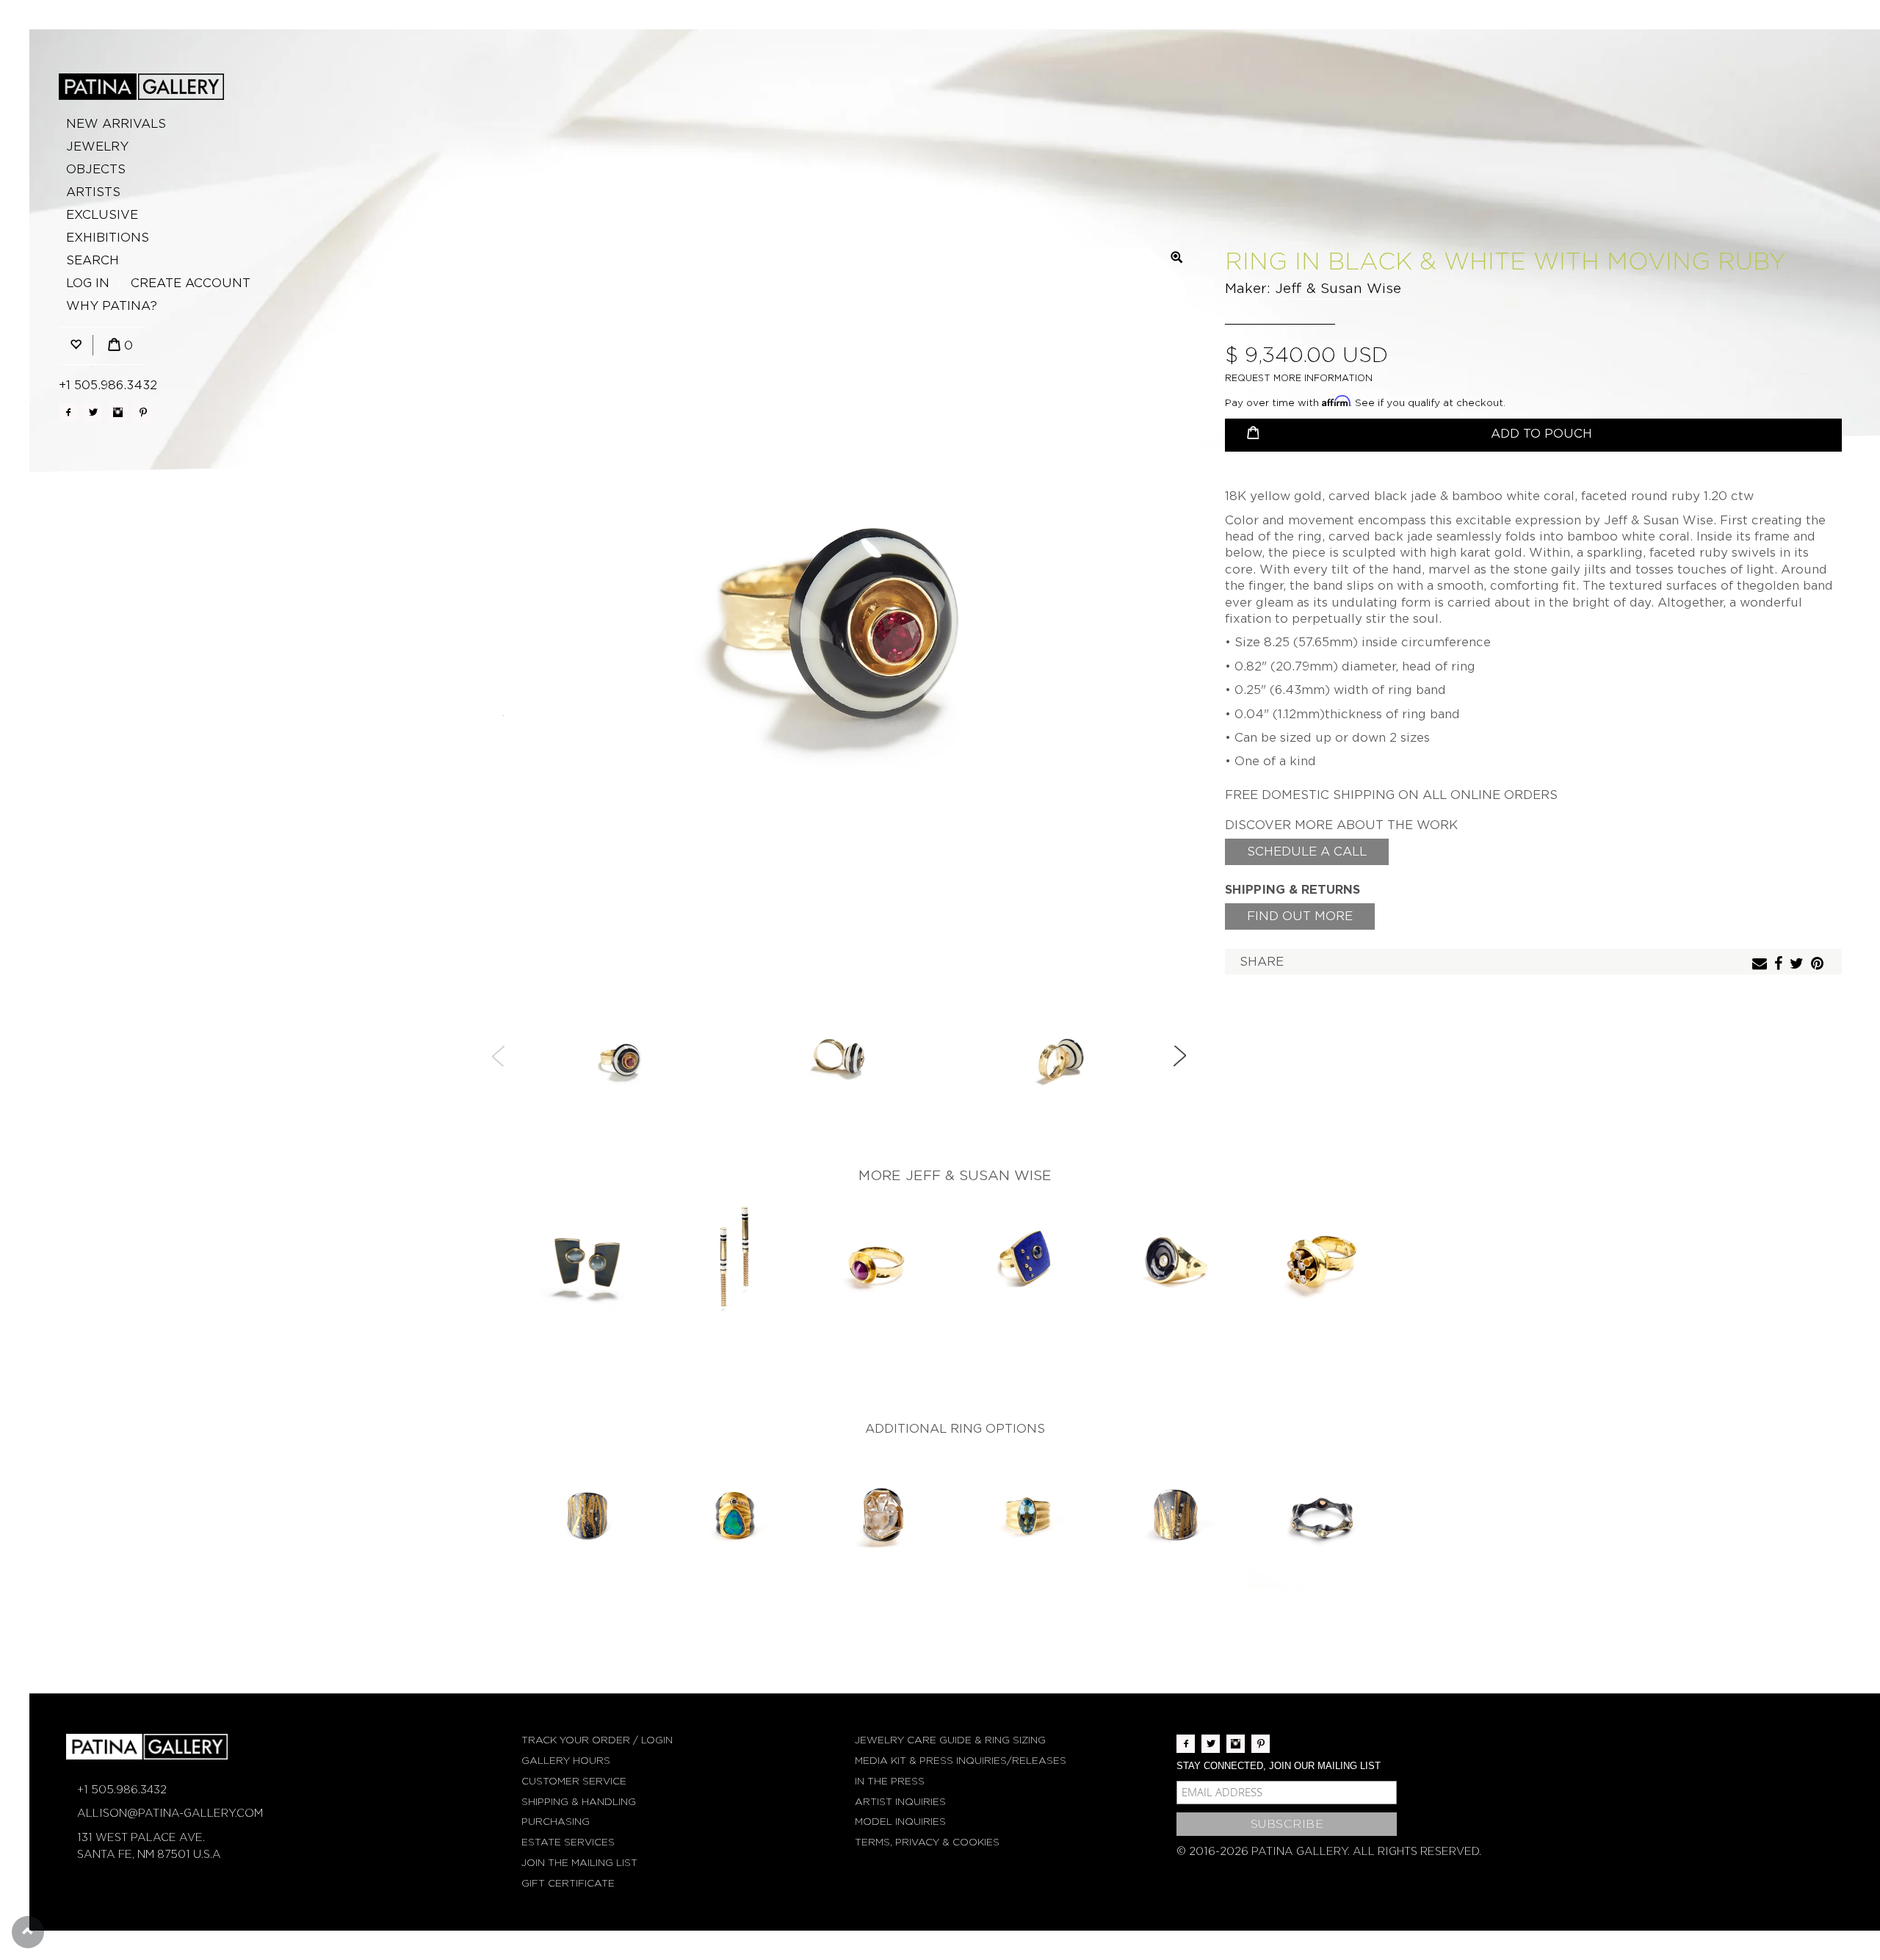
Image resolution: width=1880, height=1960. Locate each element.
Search (93, 260)
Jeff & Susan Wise (1338, 288)
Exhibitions (108, 238)
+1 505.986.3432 (108, 385)
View (588, 1264)
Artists (93, 192)
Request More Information (1299, 378)
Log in (88, 283)
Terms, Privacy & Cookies (927, 1842)
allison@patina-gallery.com (170, 1813)
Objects (96, 169)
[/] (141, 87)
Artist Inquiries (900, 1802)
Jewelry (97, 147)
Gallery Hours (566, 1761)
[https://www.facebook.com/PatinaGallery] (68, 412)
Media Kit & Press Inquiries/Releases (961, 1761)
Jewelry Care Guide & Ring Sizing (950, 1740)
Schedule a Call (1307, 851)
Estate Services (568, 1842)
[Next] (1179, 1056)
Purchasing (556, 1822)
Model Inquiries (900, 1822)
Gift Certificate (568, 1883)
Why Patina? (112, 306)
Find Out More (1300, 916)
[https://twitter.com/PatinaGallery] (93, 412)
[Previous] (499, 1056)
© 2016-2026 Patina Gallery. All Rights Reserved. (1329, 1851)
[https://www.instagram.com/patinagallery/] (118, 412)
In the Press (890, 1781)
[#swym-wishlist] (76, 346)
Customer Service (574, 1781)
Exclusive (102, 215)
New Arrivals (116, 124)
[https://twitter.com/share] (1798, 965)
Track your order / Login (597, 1740)
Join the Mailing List (579, 1863)
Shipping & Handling (579, 1802)
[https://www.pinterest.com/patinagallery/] (143, 412)
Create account (191, 283)
